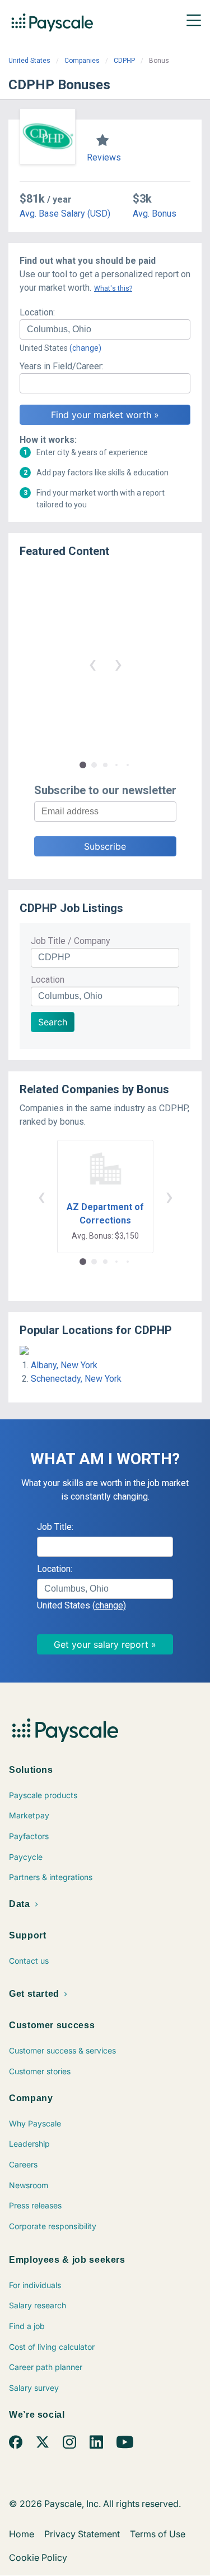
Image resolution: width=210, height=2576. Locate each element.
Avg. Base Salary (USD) (65, 214)
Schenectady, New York (76, 1379)
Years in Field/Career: (62, 366)
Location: (37, 312)
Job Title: (55, 1527)
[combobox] (105, 329)
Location (48, 980)
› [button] (118, 664)
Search (53, 1022)
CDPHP (124, 61)
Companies (82, 61)
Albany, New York (64, 1365)
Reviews (104, 157)
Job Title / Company (71, 941)
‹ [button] (92, 664)
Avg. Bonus (155, 214)
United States (29, 61)
